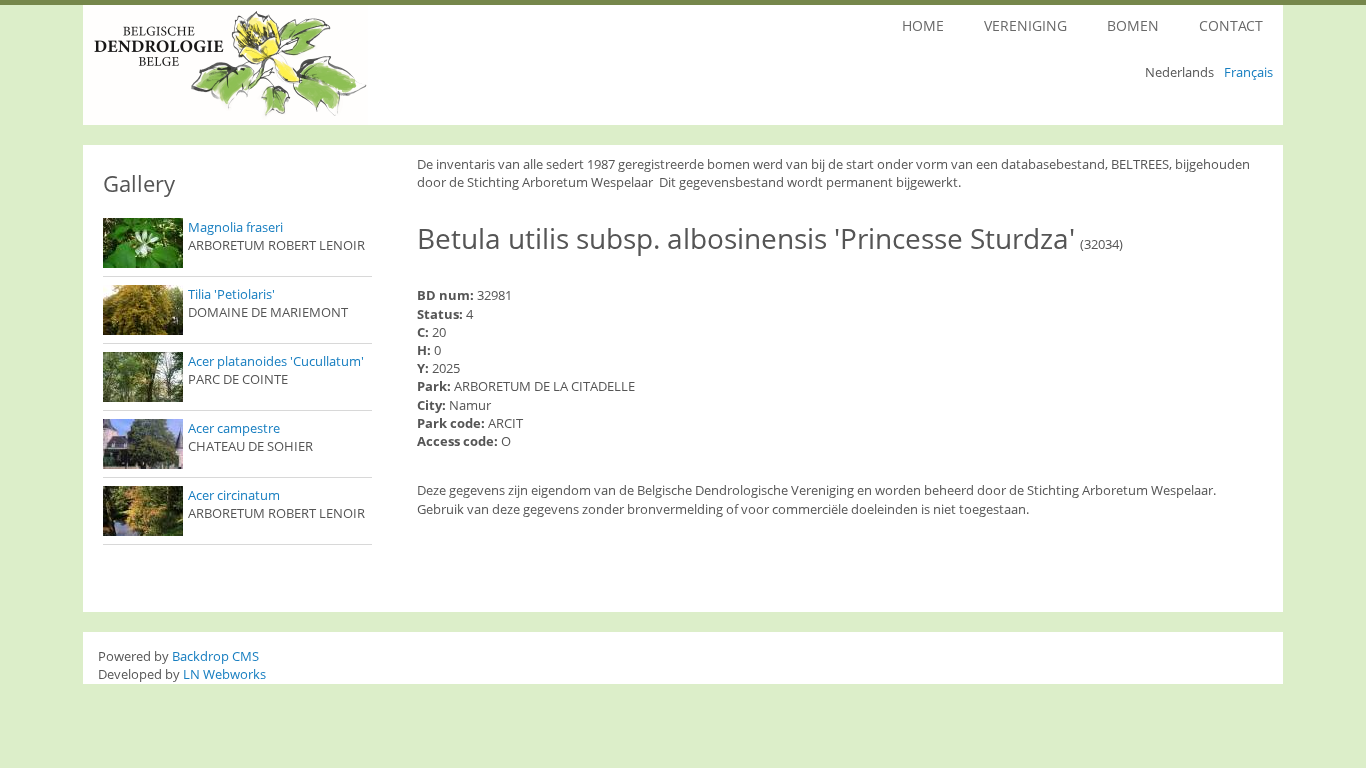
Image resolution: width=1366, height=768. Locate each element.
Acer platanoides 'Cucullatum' (276, 361)
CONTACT (1231, 25)
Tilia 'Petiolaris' (231, 294)
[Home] (281, 65)
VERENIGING (1025, 25)
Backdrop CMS (215, 656)
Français (1248, 72)
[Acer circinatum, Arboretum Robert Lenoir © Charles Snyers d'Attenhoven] (143, 511)
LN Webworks (224, 674)
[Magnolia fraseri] (143, 243)
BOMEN (1133, 25)
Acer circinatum (234, 495)
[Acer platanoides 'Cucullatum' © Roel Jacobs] (143, 377)
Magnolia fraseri (235, 227)
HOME (923, 25)
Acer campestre (234, 428)
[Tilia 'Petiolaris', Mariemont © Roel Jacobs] (143, 310)
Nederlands (1179, 72)
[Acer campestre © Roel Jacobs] (143, 444)
